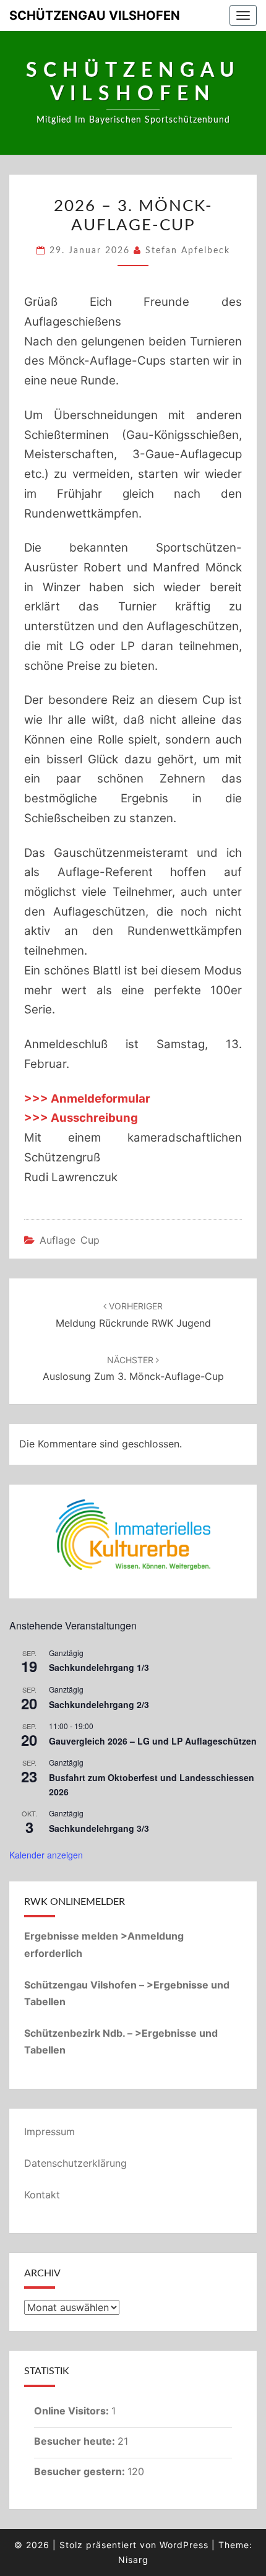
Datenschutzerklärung (75, 2163)
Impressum (49, 2131)
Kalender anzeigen (46, 1855)
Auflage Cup (70, 1240)
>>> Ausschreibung (81, 1118)
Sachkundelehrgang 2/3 (99, 1704)
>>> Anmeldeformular (87, 1099)
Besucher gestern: (81, 2471)
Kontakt (42, 2195)
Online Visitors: (73, 2411)
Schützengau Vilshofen (95, 15)
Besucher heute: (76, 2441)
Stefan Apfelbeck (188, 251)
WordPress (184, 2545)
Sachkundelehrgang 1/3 (99, 1667)
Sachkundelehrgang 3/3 (99, 1828)
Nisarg (133, 2560)
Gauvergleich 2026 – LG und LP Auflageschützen (153, 1741)
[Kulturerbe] (133, 1535)
